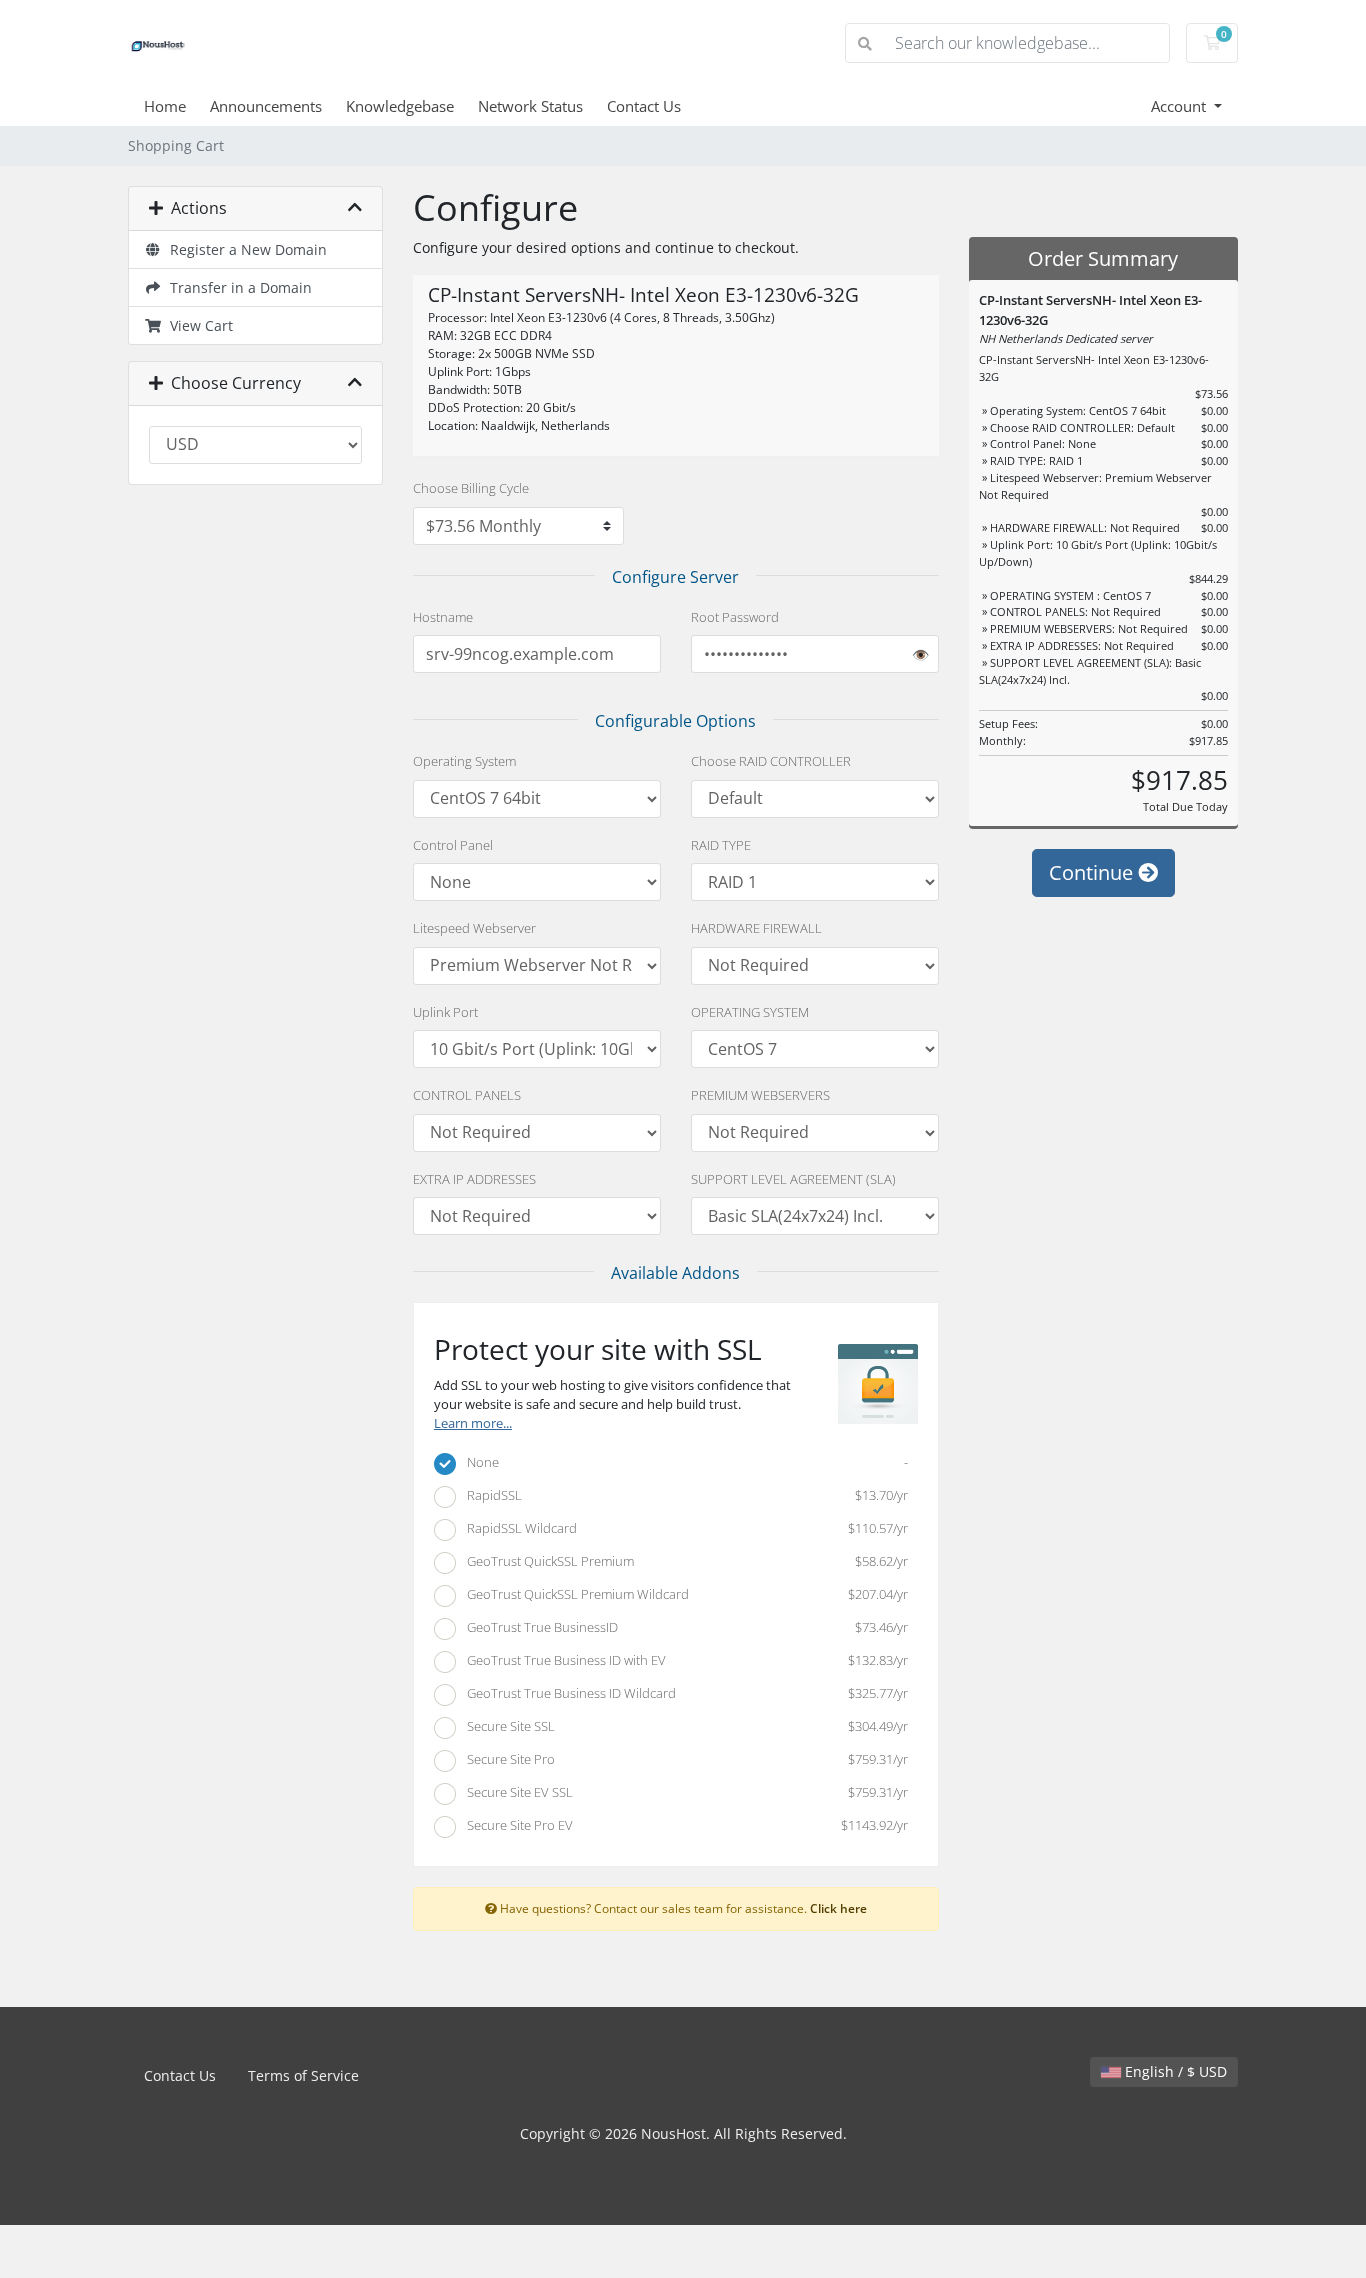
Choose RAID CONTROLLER (771, 761)
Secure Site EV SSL (683, 1792)
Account (1180, 106)
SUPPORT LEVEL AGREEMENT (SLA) (793, 1179)
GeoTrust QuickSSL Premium (683, 1561)
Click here (838, 1908)
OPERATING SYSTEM (750, 1012)
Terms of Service (303, 2075)
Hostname (443, 617)
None (683, 1462)
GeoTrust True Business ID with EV (683, 1660)
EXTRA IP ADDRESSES (474, 1179)
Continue (1093, 872)
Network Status (530, 106)
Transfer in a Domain (237, 287)
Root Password (735, 617)
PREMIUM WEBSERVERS (760, 1095)
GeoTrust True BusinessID (683, 1627)
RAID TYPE (721, 845)
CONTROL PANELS (467, 1095)
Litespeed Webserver (474, 928)
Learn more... (473, 1423)
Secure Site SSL (683, 1726)
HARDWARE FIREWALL (756, 928)
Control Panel (453, 845)
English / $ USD (1174, 2071)
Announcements (266, 106)
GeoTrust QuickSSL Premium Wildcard (683, 1594)
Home (165, 106)
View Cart (197, 325)
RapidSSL (683, 1495)
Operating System (464, 761)
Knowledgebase (400, 106)
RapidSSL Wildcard (683, 1528)
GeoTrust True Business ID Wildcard (683, 1693)
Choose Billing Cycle (471, 488)
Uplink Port (445, 1012)
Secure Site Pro (683, 1759)
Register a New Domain (244, 249)
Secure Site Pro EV (683, 1825)
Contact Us (644, 106)
